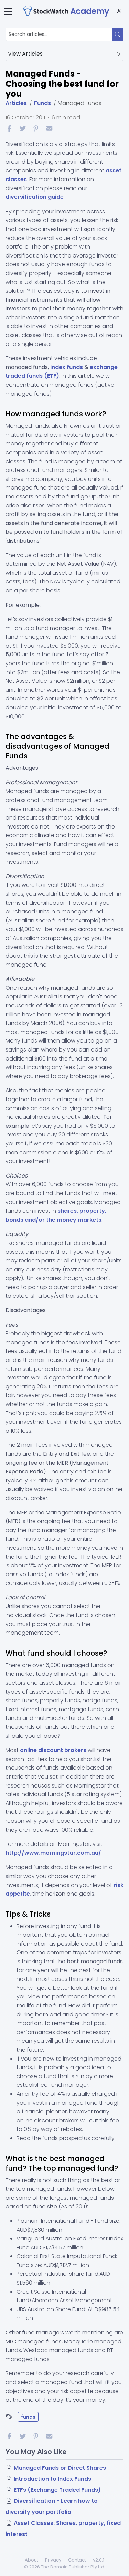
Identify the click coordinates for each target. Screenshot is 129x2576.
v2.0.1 (99, 2560)
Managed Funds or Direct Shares (60, 2468)
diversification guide (35, 197)
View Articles (25, 54)
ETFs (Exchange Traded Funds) (57, 2490)
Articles (16, 103)
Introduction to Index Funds (52, 2479)
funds (28, 2417)
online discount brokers (53, 1750)
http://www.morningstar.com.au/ (53, 1853)
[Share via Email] (49, 128)
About (31, 2560)
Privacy (53, 2560)
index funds (67, 367)
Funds (42, 103)
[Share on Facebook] (9, 128)
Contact (77, 2560)
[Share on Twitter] (23, 128)
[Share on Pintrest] (36, 128)
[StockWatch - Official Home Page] (46, 11)
